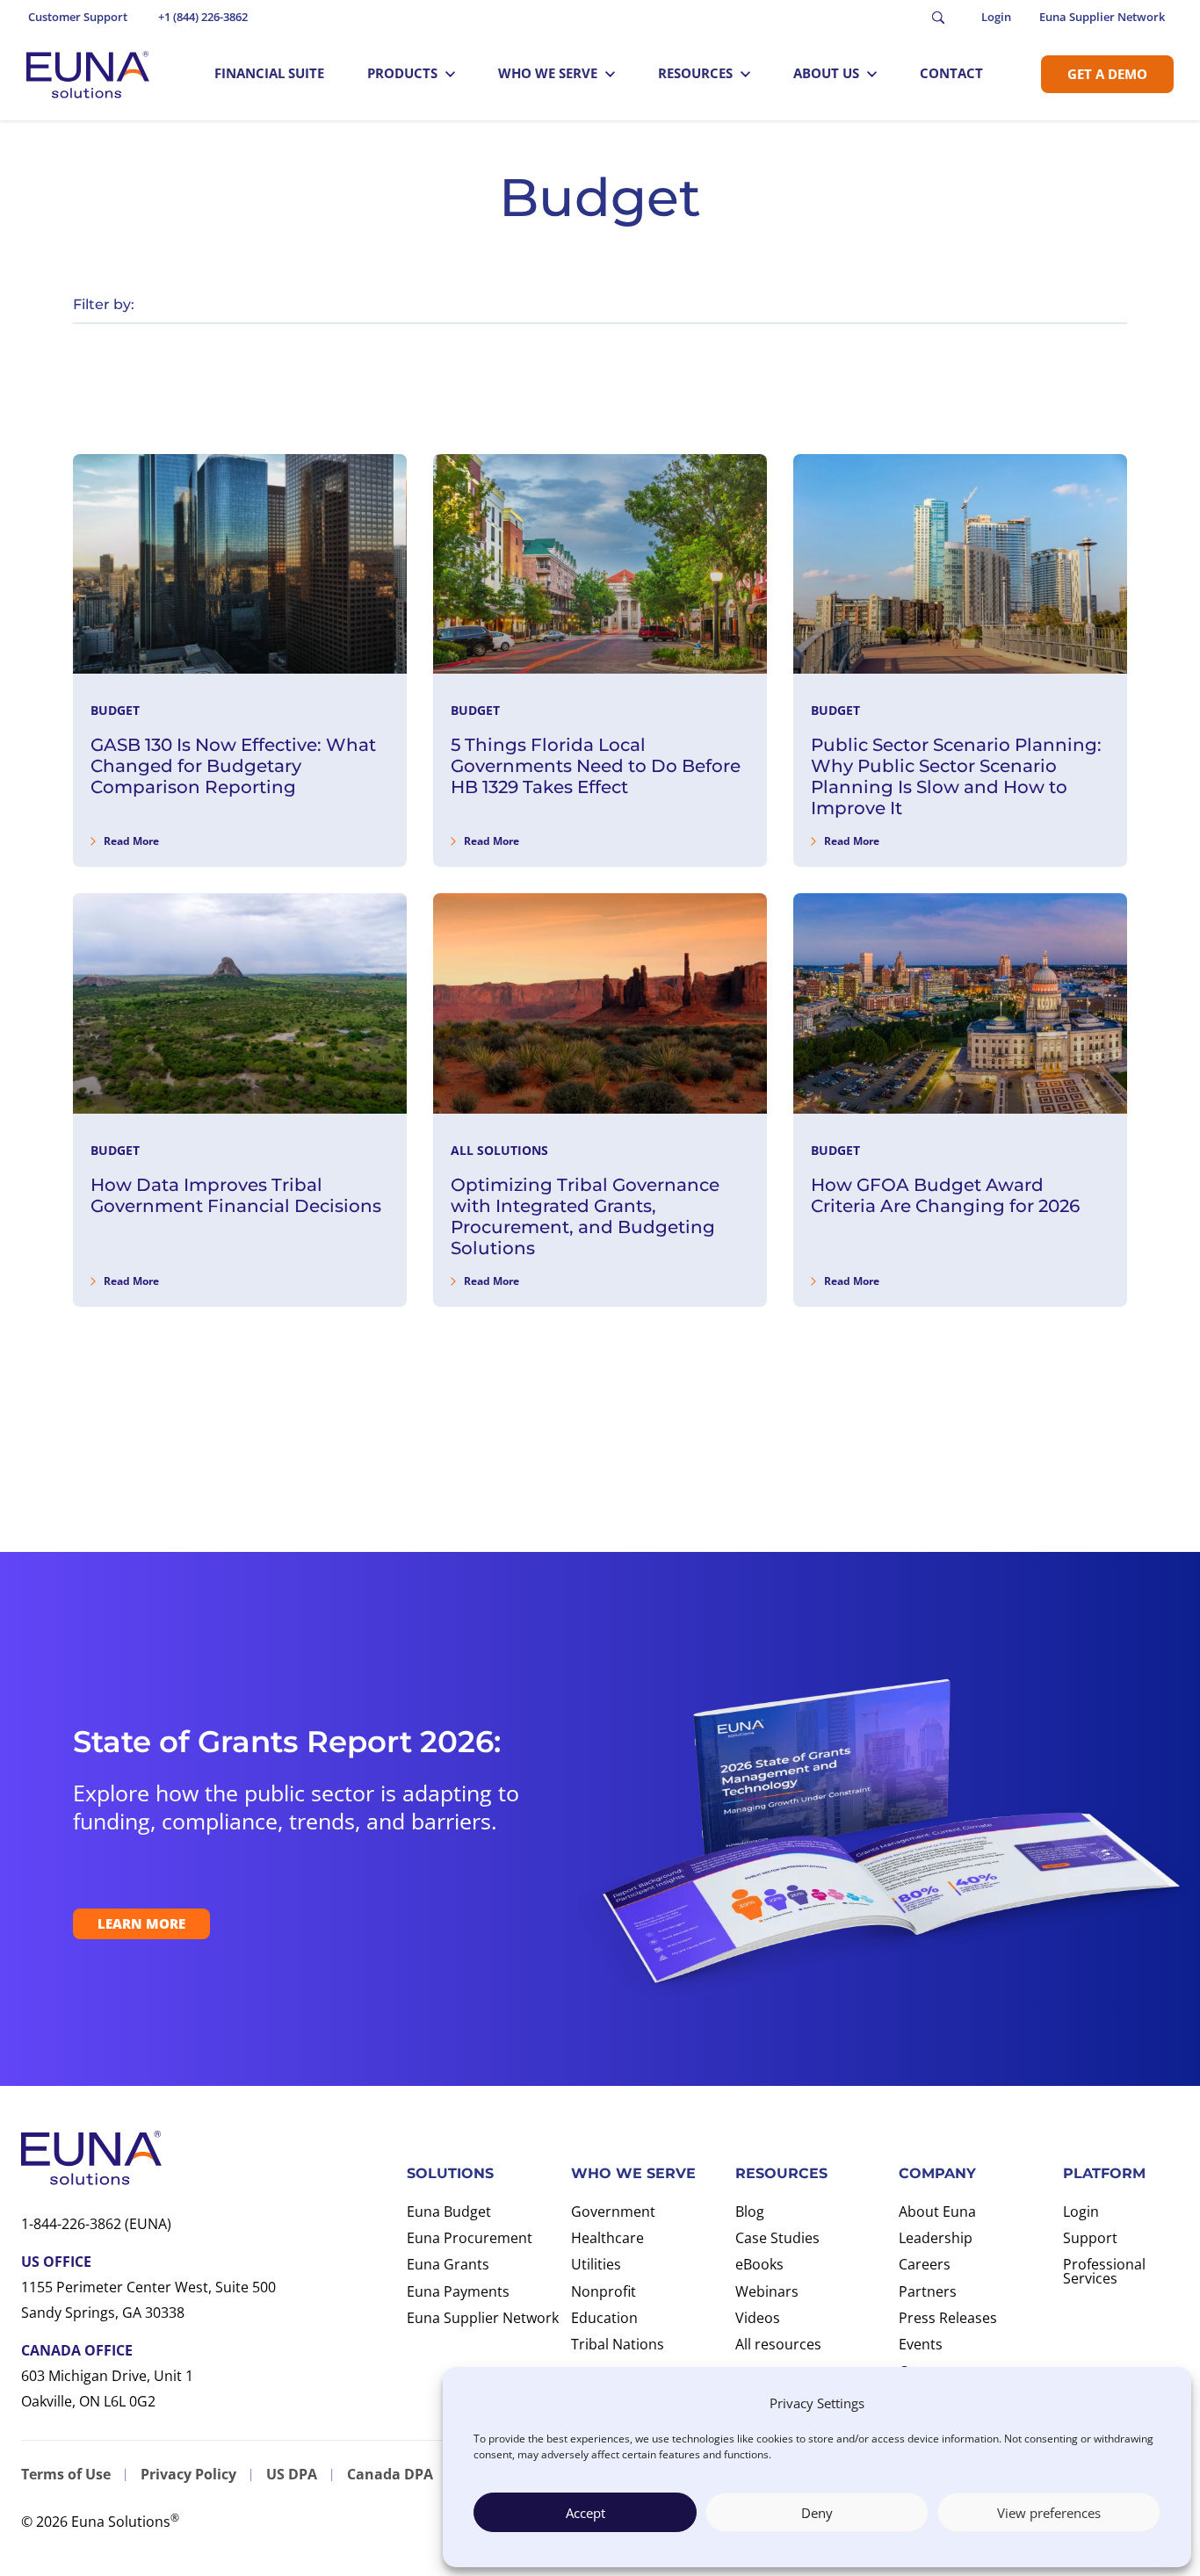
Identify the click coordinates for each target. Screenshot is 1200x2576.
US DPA (292, 2474)
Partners (928, 2291)
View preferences (1049, 2513)
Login (1081, 2212)
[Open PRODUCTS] (450, 74)
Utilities (596, 2264)
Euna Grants (448, 2264)
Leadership (936, 2238)
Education (604, 2318)
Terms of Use (66, 2474)
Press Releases (948, 2318)
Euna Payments (458, 2291)
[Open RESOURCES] (745, 74)
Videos (758, 2318)
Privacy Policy (188, 2474)
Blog (750, 2212)
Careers (925, 2264)
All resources (778, 2344)
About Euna (937, 2212)
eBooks (759, 2264)
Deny (817, 2513)
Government (613, 2212)
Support (1090, 2238)
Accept (586, 2513)
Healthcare (607, 2238)
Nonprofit (604, 2291)
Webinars (767, 2291)
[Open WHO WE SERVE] (610, 74)
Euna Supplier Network (483, 2318)
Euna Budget (449, 2212)
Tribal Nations (618, 2344)
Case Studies (777, 2238)
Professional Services (1104, 2271)
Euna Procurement (470, 2238)
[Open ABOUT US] (872, 74)
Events (921, 2344)
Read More (131, 841)
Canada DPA (390, 2474)
